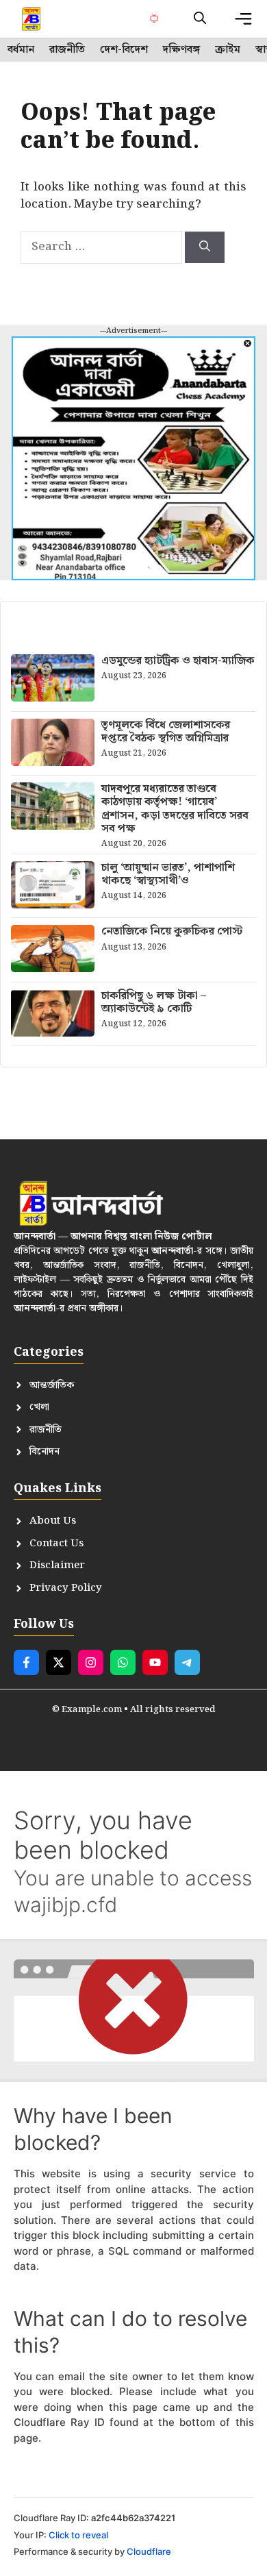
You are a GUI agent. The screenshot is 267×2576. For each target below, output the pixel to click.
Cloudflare (149, 2551)
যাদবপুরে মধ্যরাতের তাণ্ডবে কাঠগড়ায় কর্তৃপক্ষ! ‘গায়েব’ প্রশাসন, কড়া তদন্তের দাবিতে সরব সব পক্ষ (175, 809)
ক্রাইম (228, 50)
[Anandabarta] (32, 19)
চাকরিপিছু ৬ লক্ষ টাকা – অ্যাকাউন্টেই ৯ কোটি (154, 1002)
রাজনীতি (67, 50)
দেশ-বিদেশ (124, 50)
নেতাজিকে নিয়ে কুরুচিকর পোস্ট (172, 931)
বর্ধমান (21, 50)
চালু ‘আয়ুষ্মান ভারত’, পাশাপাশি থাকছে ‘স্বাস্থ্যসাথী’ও (168, 874)
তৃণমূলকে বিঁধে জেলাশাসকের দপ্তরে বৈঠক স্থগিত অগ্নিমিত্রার (166, 732)
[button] (200, 19)
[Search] (205, 247)
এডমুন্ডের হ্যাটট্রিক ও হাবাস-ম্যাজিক (178, 661)
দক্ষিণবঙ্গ (181, 50)
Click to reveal (78, 2535)
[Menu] (243, 19)
